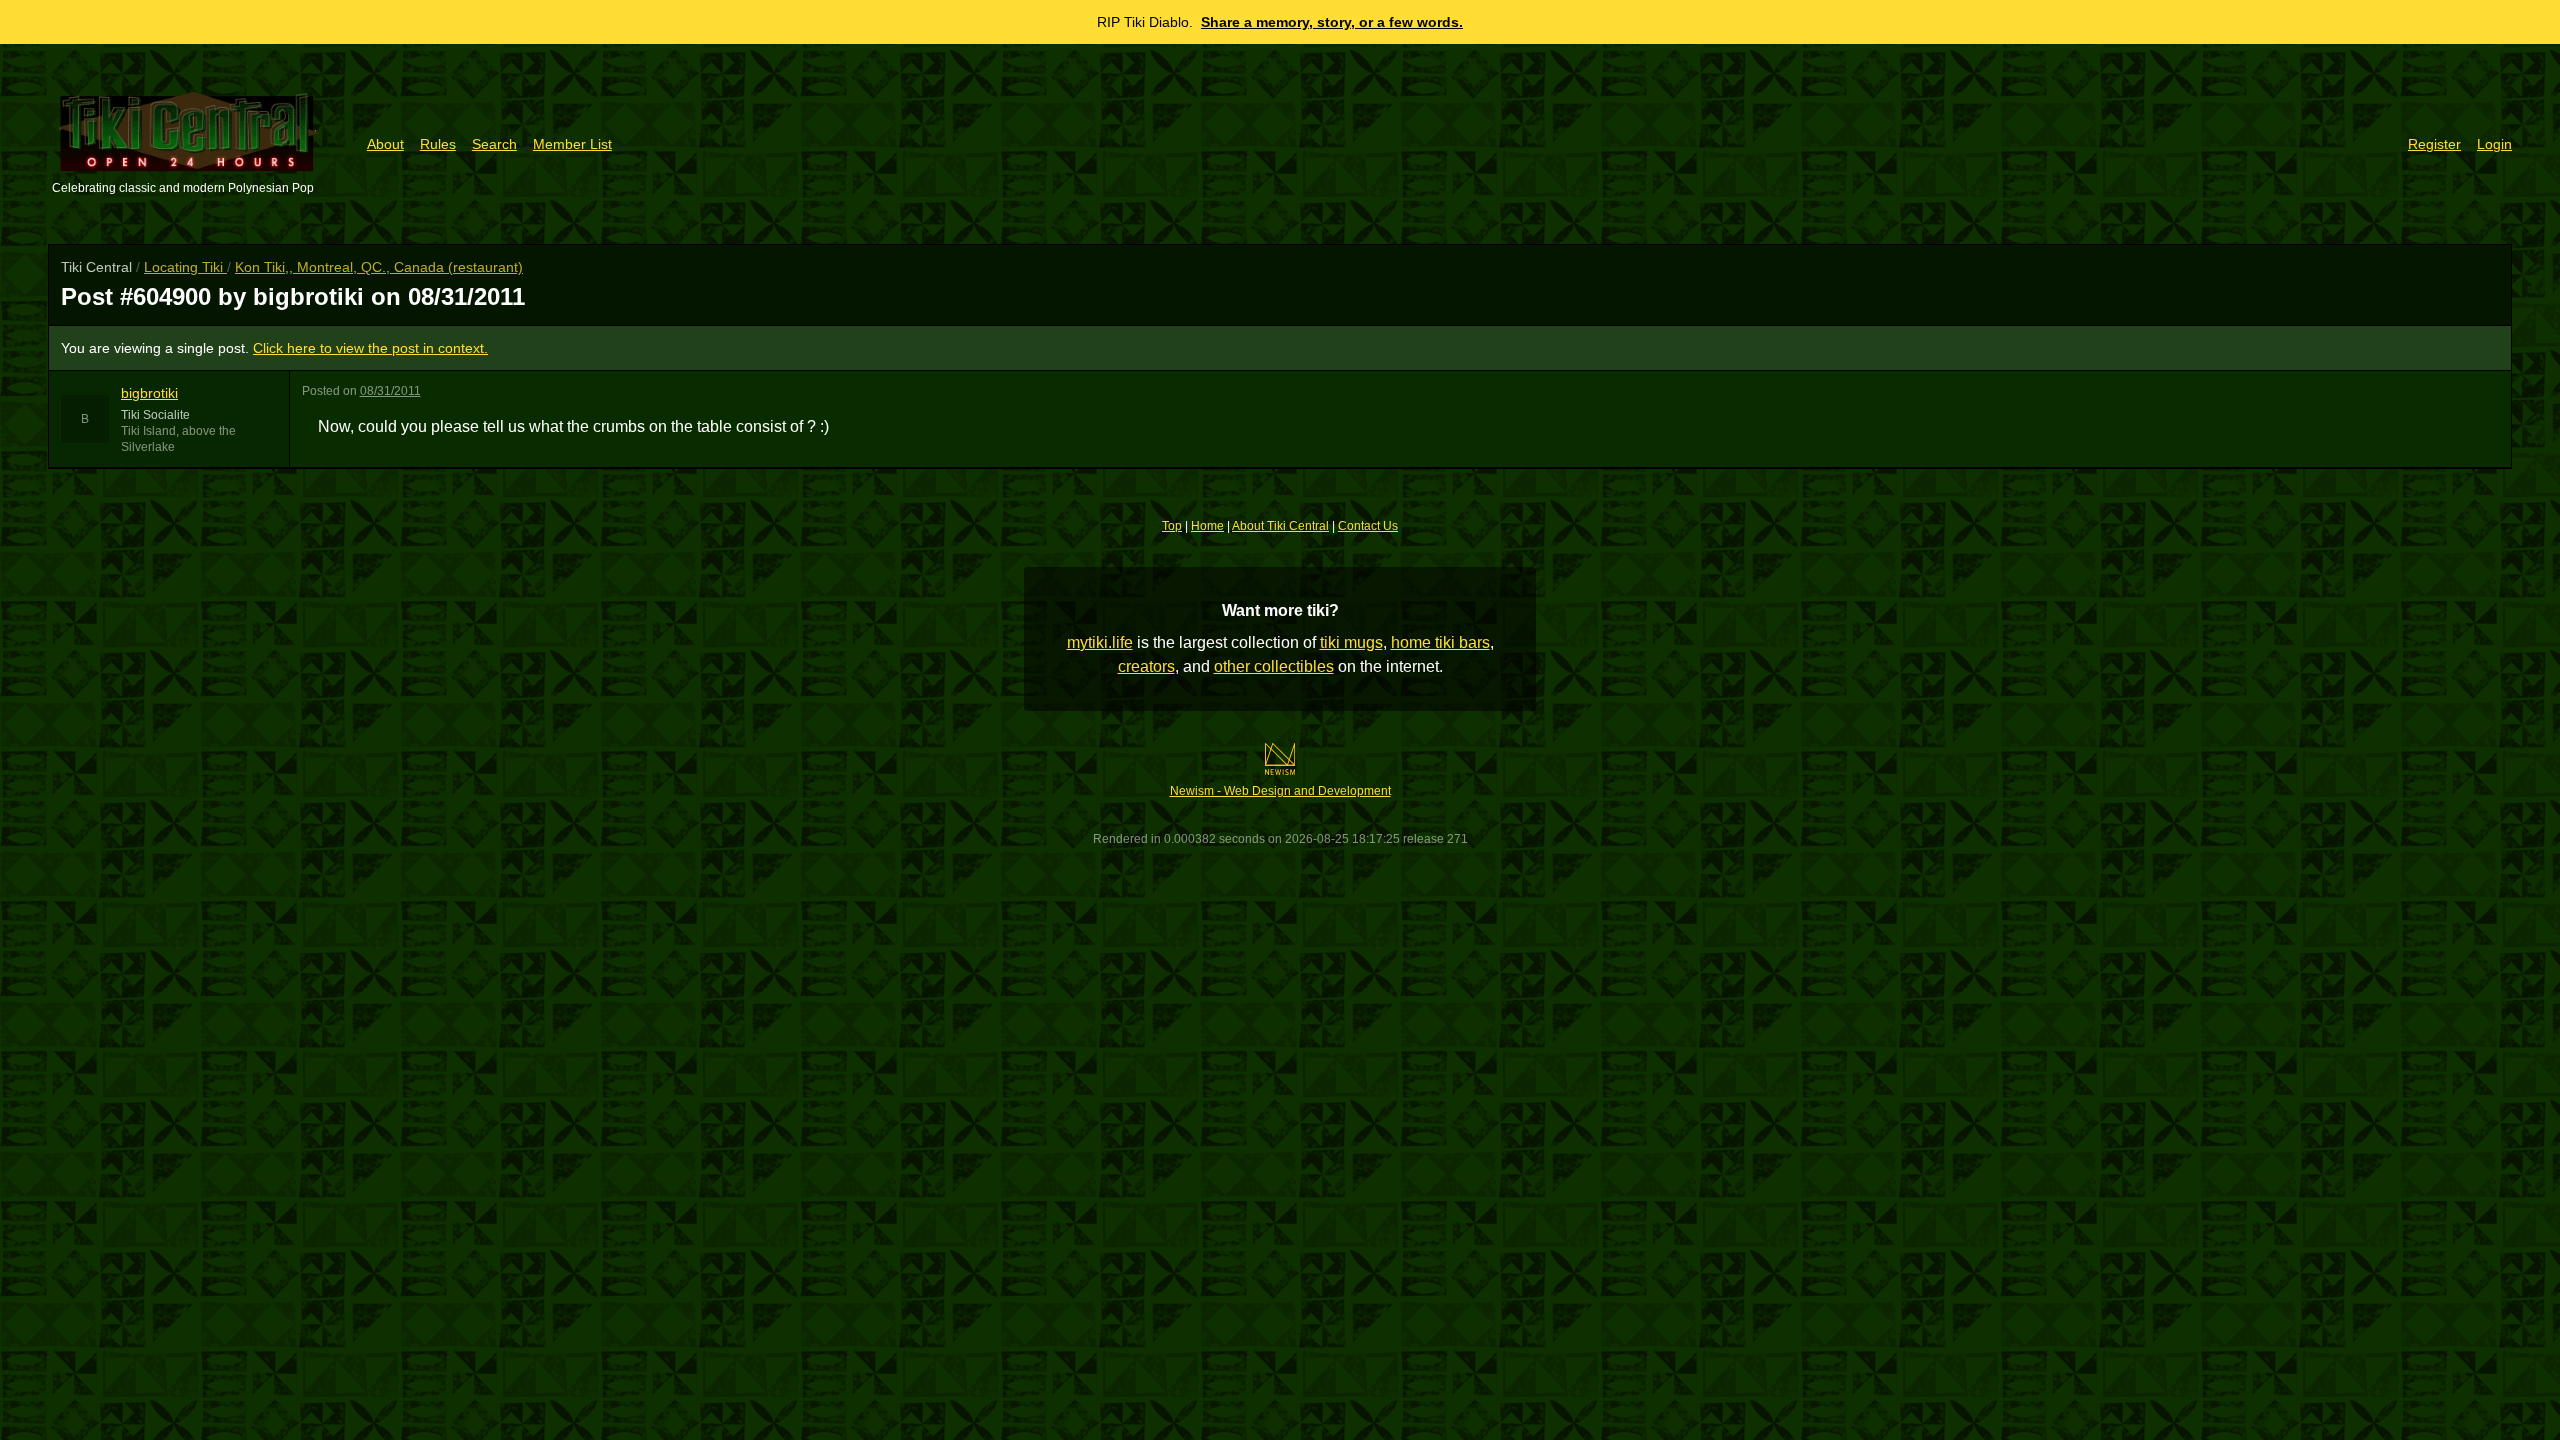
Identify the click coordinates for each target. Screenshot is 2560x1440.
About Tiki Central (1280, 526)
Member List (572, 144)
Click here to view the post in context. (370, 348)
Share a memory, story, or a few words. (1332, 22)
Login (2494, 144)
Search (494, 144)
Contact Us (1368, 526)
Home (1207, 526)
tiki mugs (1351, 642)
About (385, 144)
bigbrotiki (149, 393)
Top (1172, 526)
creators (1146, 666)
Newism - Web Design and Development (1280, 791)
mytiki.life (1100, 642)
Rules (438, 144)
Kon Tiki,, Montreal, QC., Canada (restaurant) (379, 267)
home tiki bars (1440, 642)
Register (2434, 144)
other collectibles (1274, 666)
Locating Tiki (185, 267)
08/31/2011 (390, 391)
